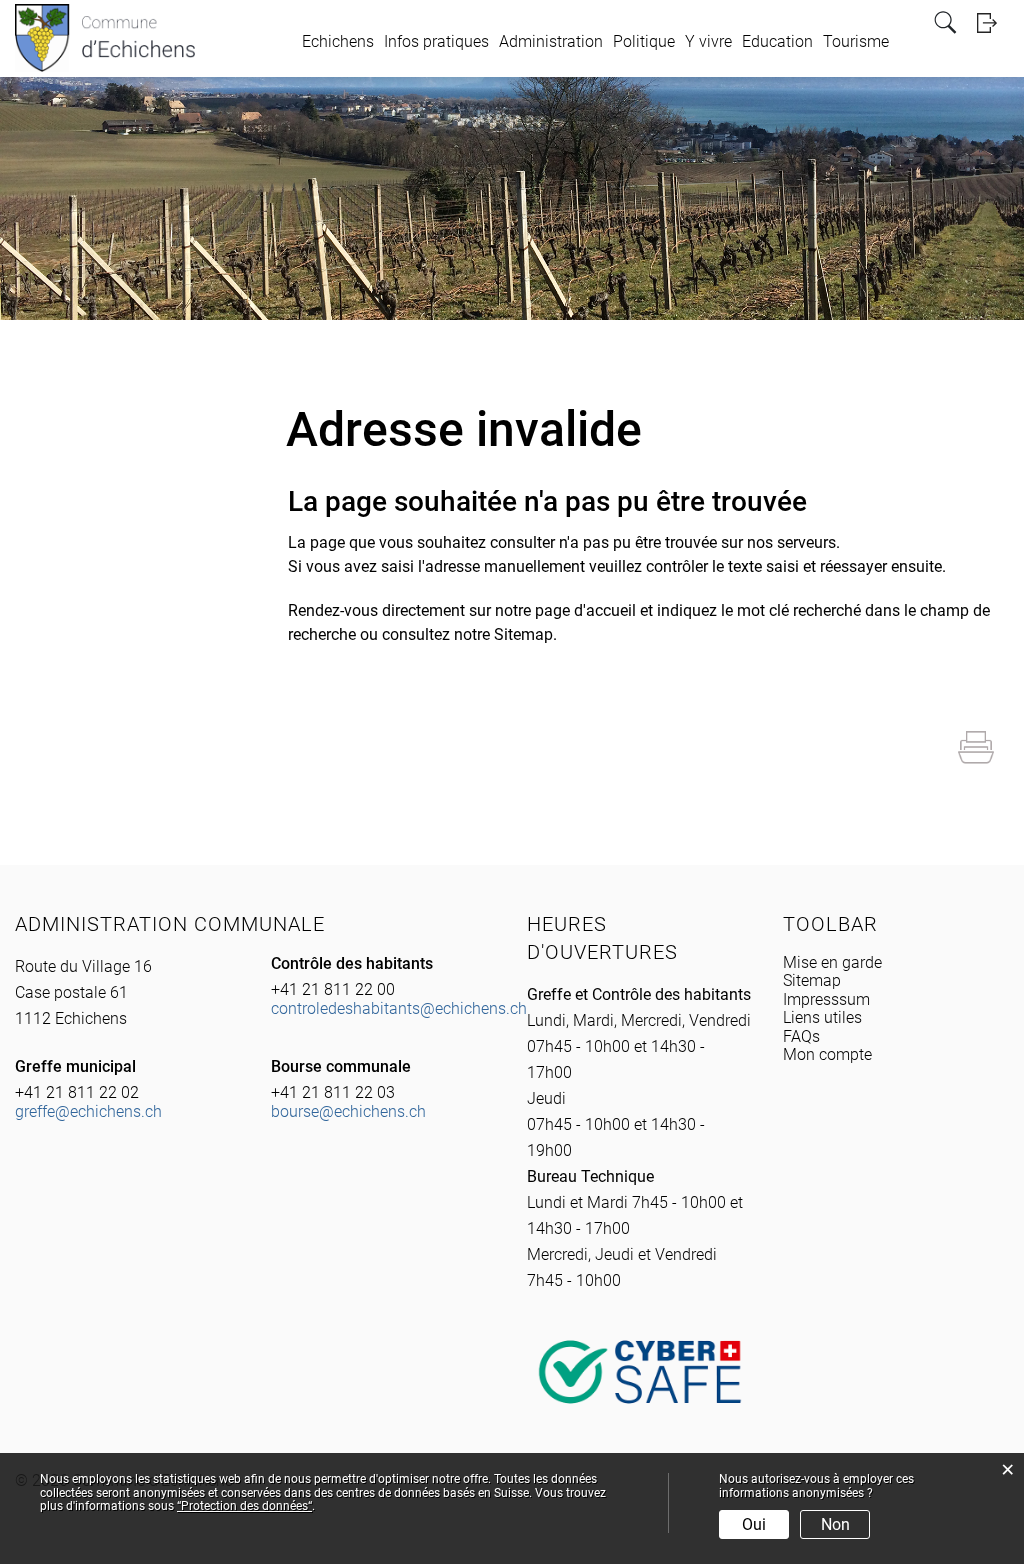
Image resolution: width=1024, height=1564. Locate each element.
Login (993, 22)
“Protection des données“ (244, 1506)
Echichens (338, 41)
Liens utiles (822, 1017)
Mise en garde (832, 962)
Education (777, 41)
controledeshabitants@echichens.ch (399, 1008)
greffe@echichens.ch (88, 1111)
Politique (644, 41)
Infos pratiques (436, 41)
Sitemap (812, 980)
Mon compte (827, 1054)
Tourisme (856, 41)
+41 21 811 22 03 (333, 1092)
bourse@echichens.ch (348, 1111)
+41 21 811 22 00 (333, 989)
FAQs (801, 1036)
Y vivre (708, 41)
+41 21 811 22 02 (77, 1092)
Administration (551, 41)
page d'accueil (585, 610)
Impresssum (826, 999)
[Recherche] (947, 22)
